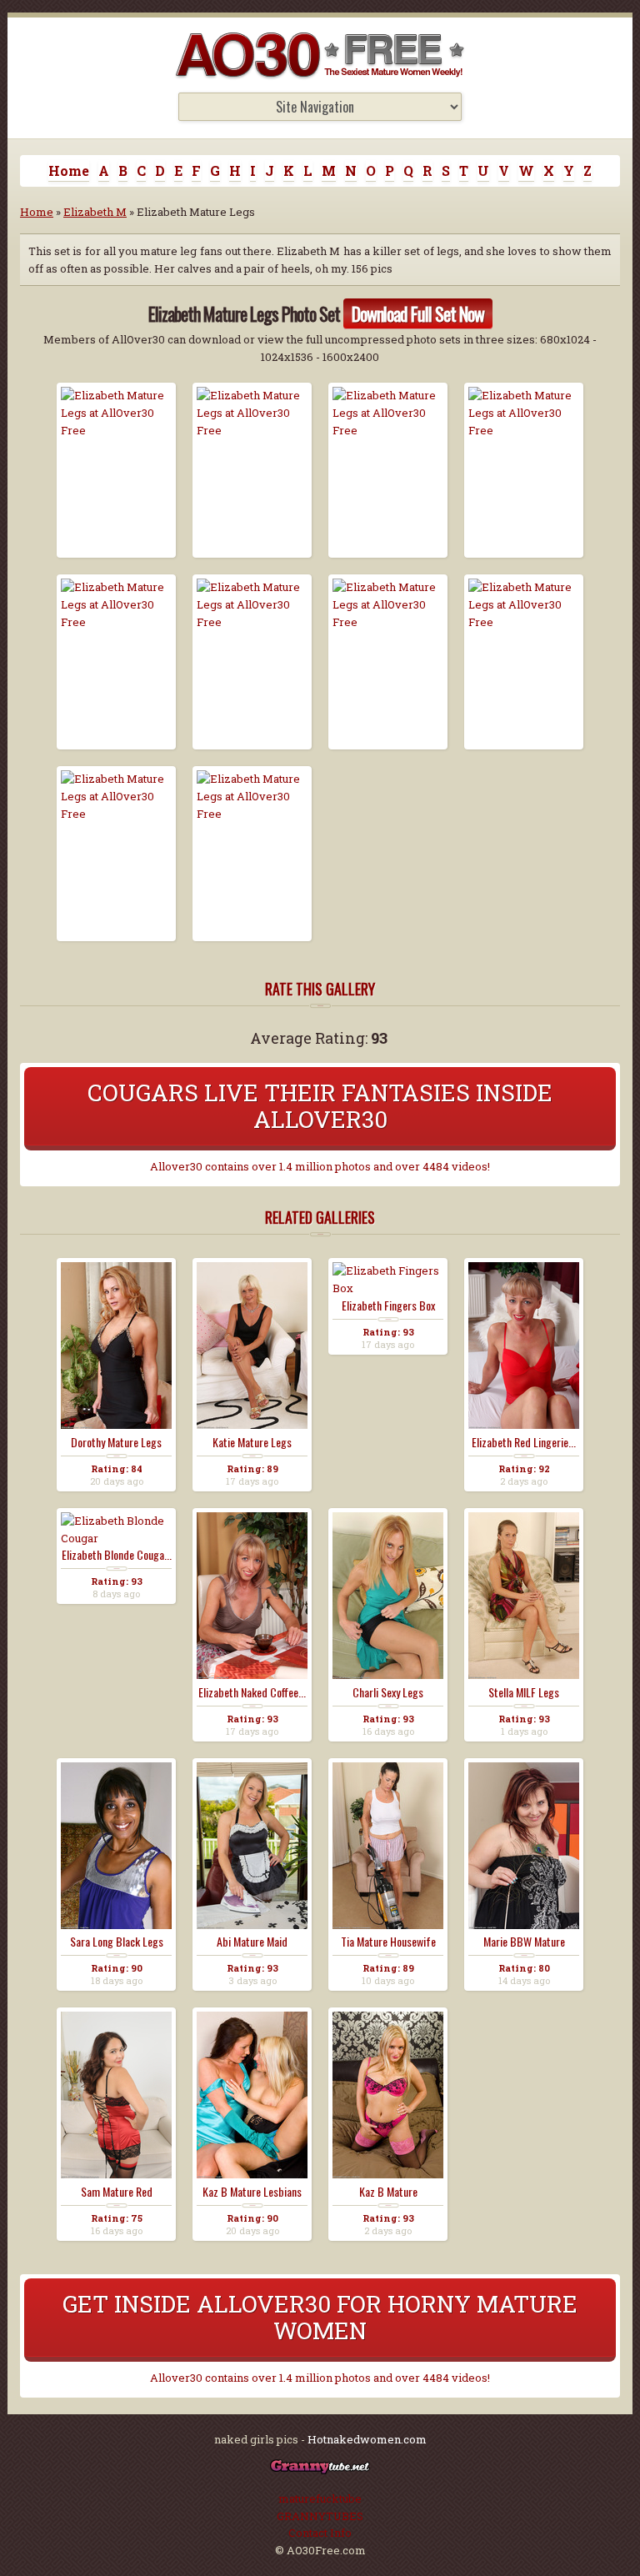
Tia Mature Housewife (388, 1942)
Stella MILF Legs (524, 1692)
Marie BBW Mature (524, 1942)
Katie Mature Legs (252, 1442)
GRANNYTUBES (320, 2516)
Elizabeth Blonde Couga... (117, 1555)
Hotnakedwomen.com (367, 2439)
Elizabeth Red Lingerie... (524, 1442)
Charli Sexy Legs (388, 1692)
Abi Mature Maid (252, 1942)
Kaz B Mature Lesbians (252, 2192)
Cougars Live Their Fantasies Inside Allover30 (320, 1106)
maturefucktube (320, 2498)
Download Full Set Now (418, 313)
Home (69, 170)
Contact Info (320, 2533)
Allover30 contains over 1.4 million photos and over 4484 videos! (320, 1166)
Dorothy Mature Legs (116, 1442)
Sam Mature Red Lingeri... (117, 2192)
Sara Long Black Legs (117, 1942)
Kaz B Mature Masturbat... (388, 2192)
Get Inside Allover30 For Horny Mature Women (320, 2317)
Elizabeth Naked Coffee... (252, 1692)
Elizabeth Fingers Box (388, 1306)
